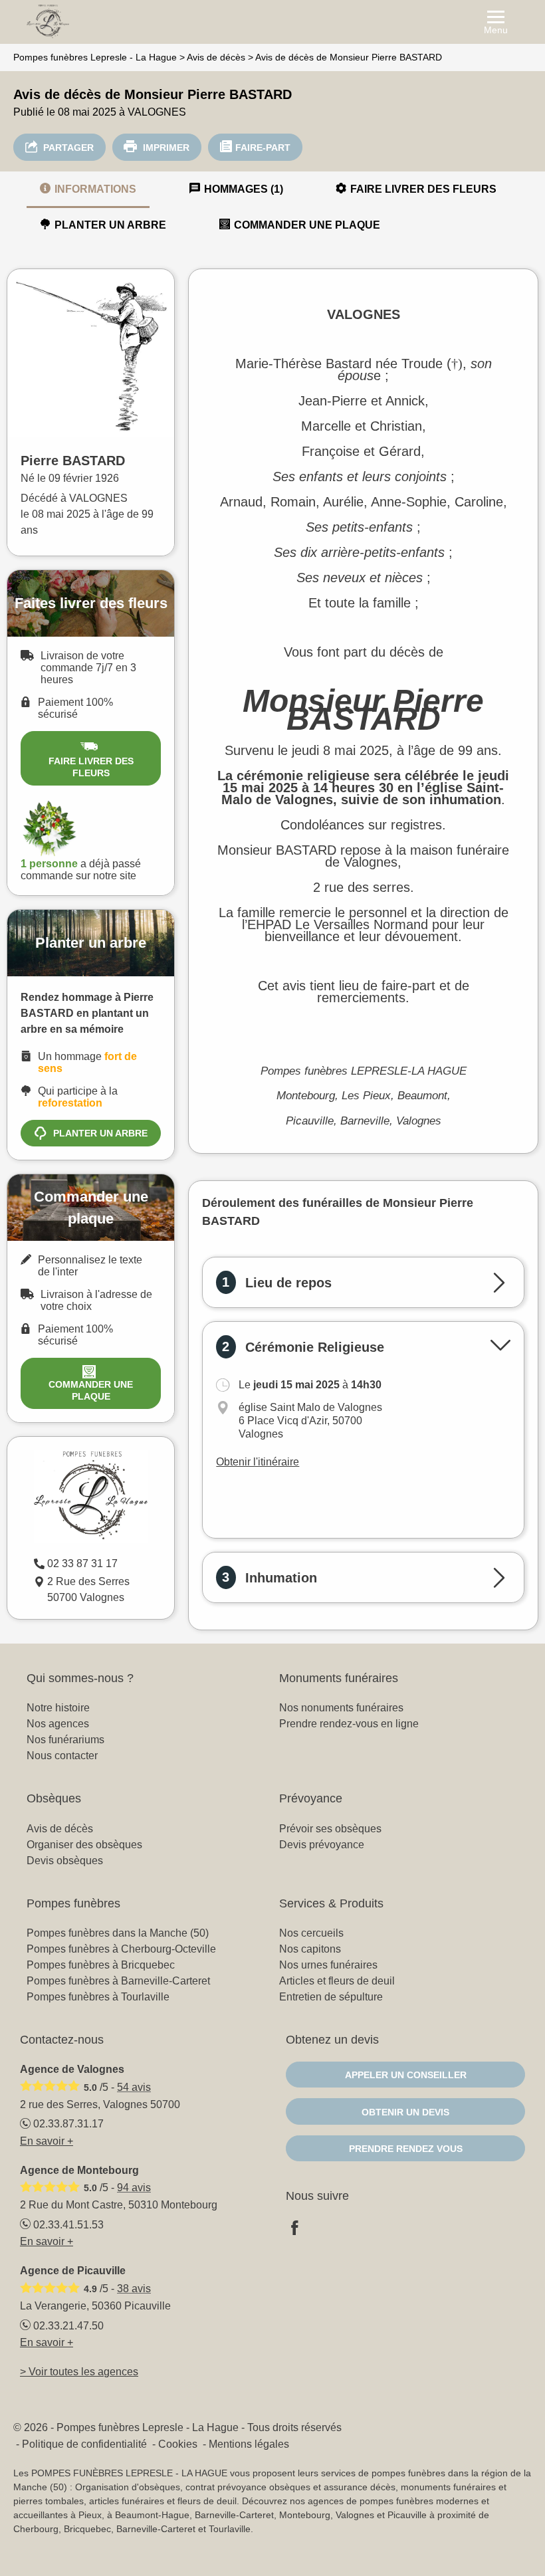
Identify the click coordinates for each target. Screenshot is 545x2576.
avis (134, 2087)
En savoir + (47, 2141)
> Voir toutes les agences (79, 2372)
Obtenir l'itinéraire (258, 1462)
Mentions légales (249, 2444)
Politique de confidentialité (84, 2444)
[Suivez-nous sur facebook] (302, 2229)
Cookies (178, 2444)
